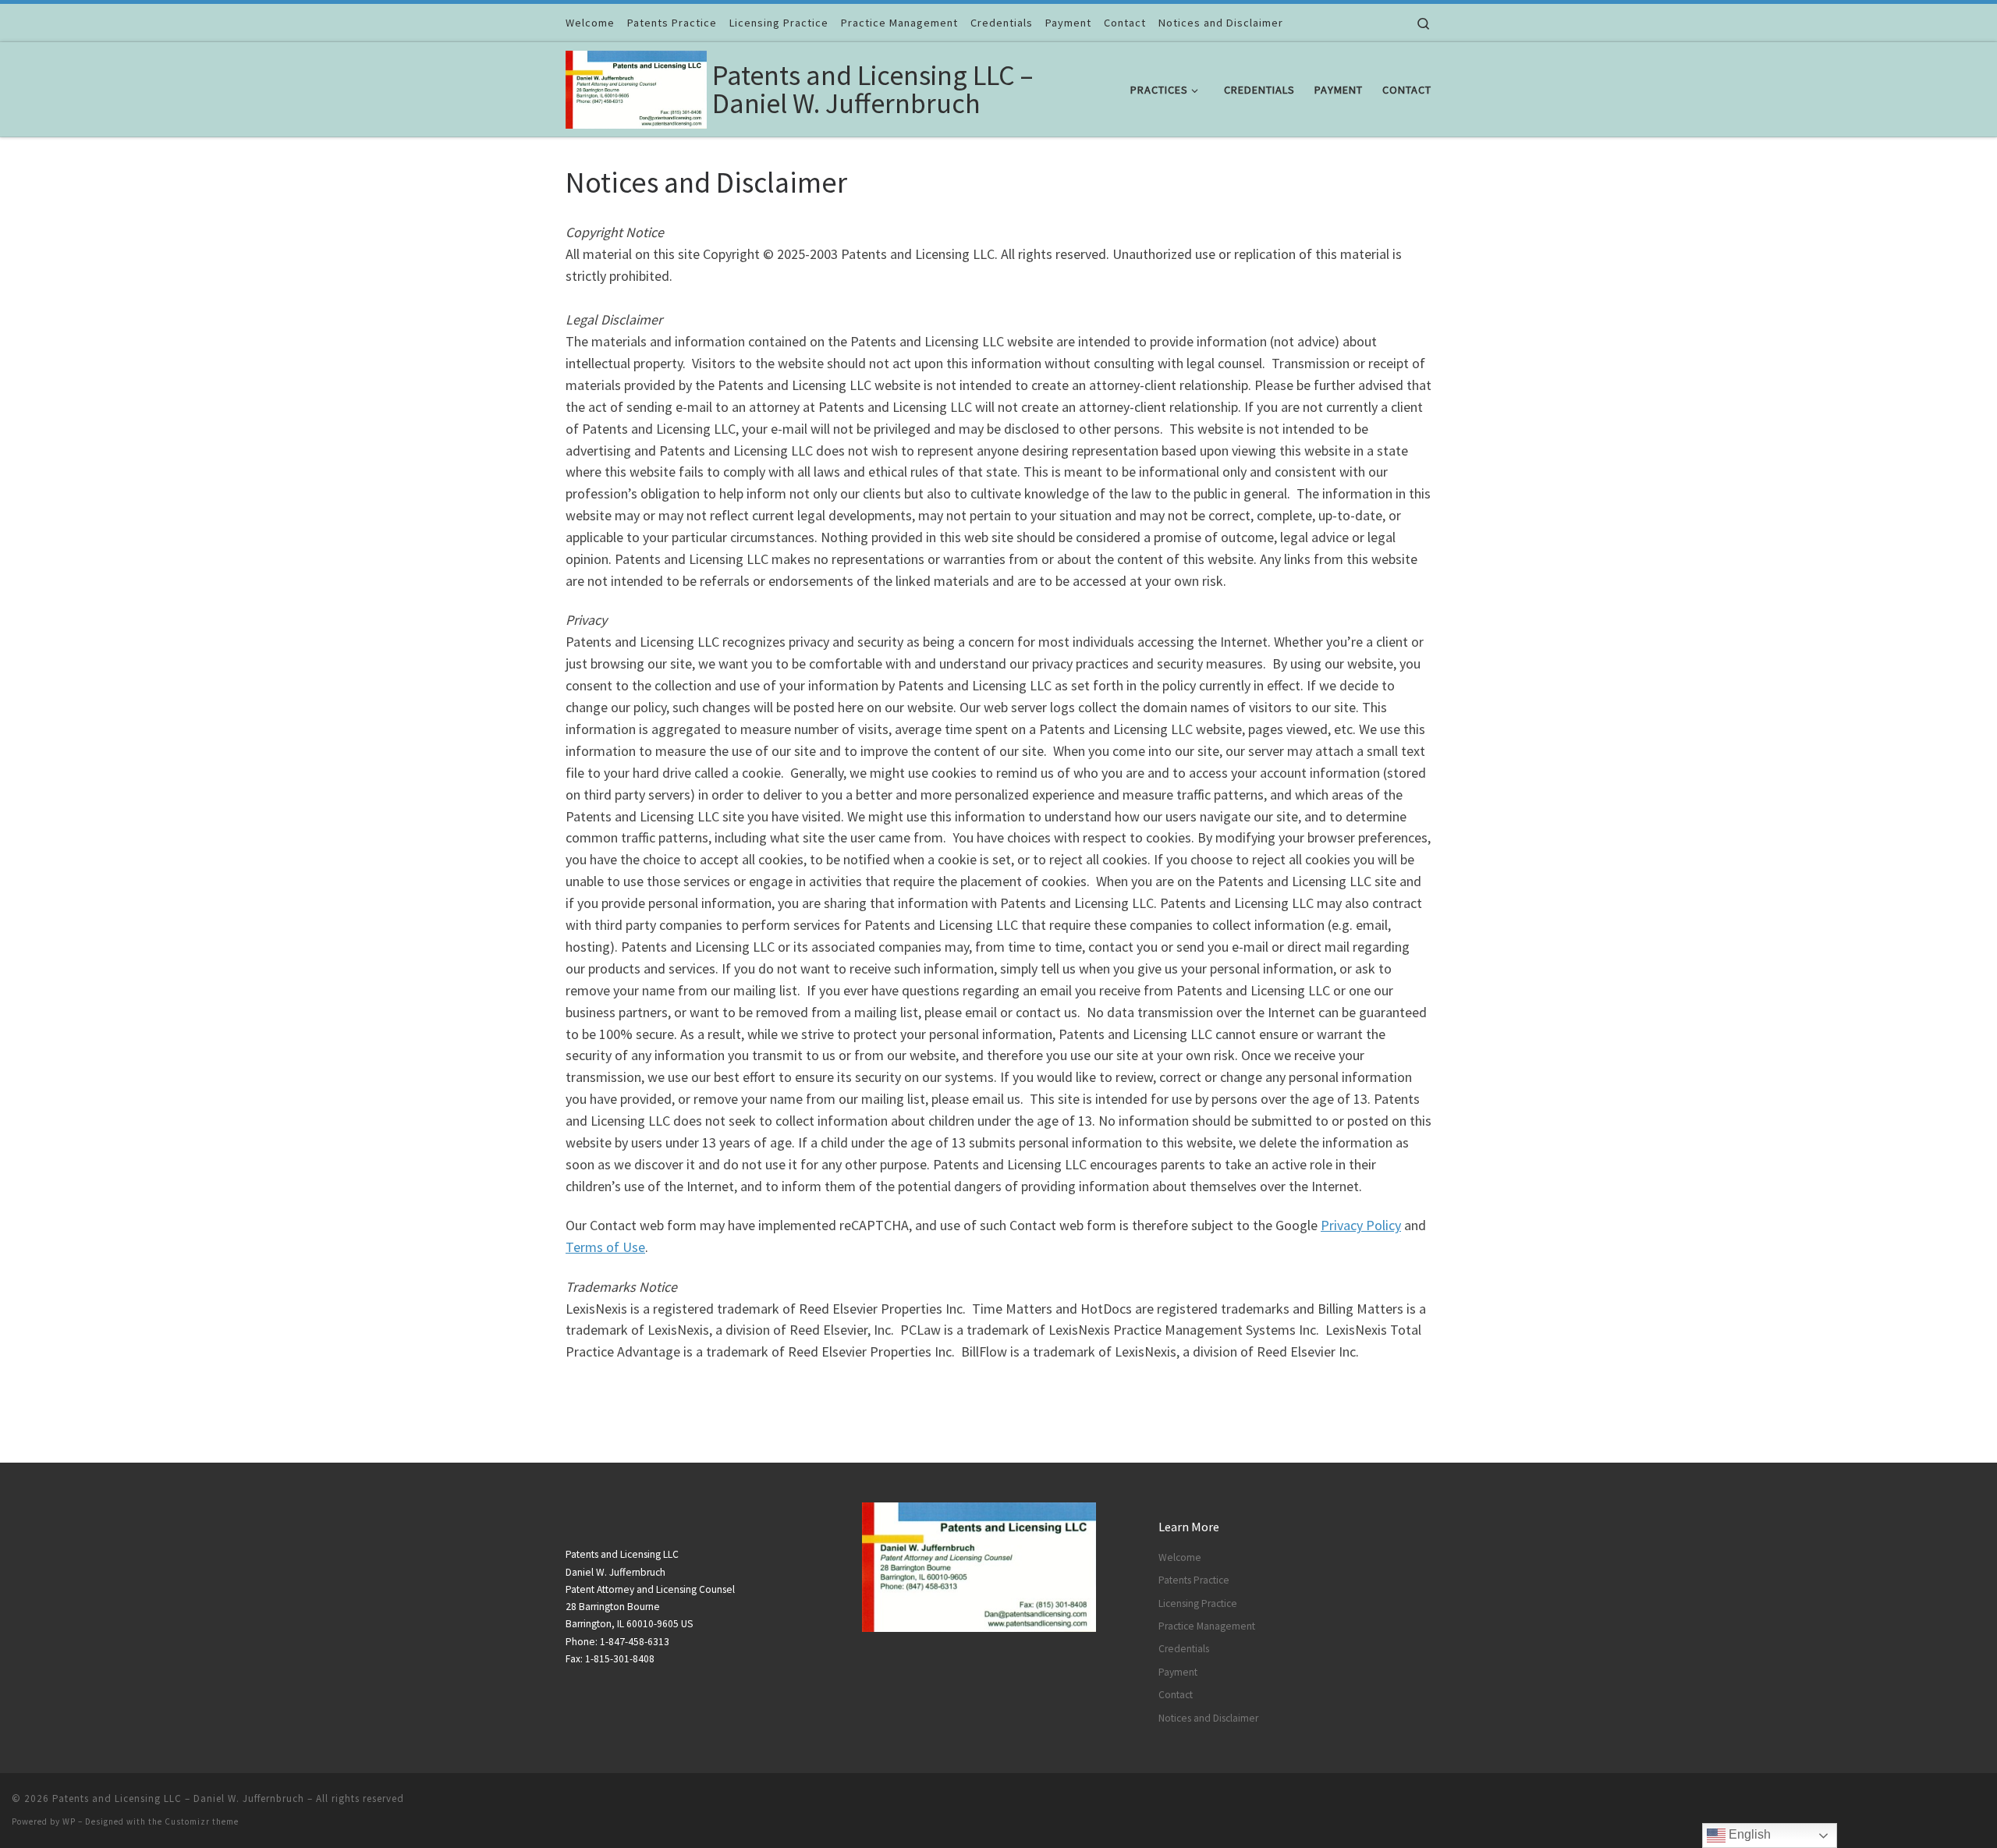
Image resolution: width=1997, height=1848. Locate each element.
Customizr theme (202, 1821)
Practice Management (1207, 1626)
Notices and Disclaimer (1208, 1718)
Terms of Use (605, 1247)
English (1748, 1834)
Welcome (1180, 1557)
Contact (1176, 1695)
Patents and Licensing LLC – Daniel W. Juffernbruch (178, 1798)
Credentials (1184, 1649)
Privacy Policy (1361, 1225)
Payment (1178, 1672)
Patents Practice (1194, 1580)
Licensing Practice (1198, 1603)
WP (69, 1821)
